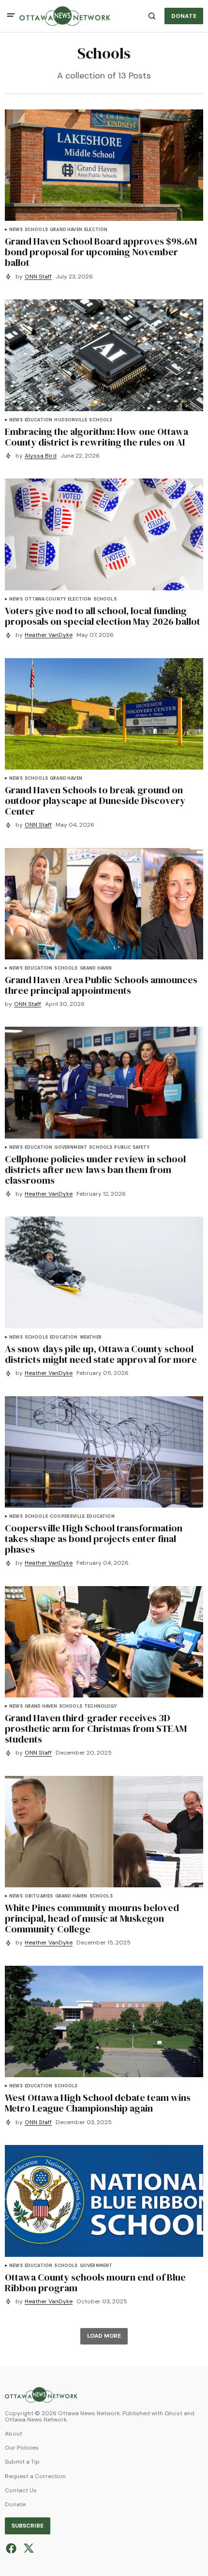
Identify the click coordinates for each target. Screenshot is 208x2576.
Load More (104, 2336)
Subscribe (28, 2526)
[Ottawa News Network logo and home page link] (65, 16)
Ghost (173, 2414)
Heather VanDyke (49, 635)
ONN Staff (38, 277)
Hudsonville (71, 420)
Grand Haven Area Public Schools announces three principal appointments (101, 985)
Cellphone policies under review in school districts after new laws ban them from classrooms (95, 1170)
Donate (15, 2505)
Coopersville (67, 1517)
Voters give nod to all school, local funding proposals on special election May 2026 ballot (103, 616)
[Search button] (152, 16)
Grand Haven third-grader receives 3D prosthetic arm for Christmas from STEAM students (96, 1728)
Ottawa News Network (36, 2420)
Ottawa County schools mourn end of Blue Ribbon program (95, 2283)
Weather (91, 1337)
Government (71, 1148)
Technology (100, 1706)
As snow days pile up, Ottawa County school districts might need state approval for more (101, 1354)
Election (96, 230)
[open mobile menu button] (11, 16)
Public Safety (132, 1148)
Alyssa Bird (41, 456)
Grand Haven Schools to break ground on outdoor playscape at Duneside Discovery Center (95, 801)
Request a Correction (35, 2476)
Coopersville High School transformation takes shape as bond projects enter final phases (94, 1539)
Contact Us (21, 2491)
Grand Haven (66, 230)
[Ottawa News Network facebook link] (12, 2548)
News (16, 230)
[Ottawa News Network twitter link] (27, 2548)
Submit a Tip (22, 2462)
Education (39, 420)
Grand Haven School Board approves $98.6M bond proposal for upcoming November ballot (101, 252)
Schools (36, 230)
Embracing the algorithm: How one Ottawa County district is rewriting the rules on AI (97, 437)
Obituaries (39, 1896)
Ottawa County (45, 599)
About (14, 2434)
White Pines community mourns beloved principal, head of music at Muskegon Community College (92, 1918)
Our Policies (22, 2448)
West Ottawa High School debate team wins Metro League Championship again (98, 2103)
